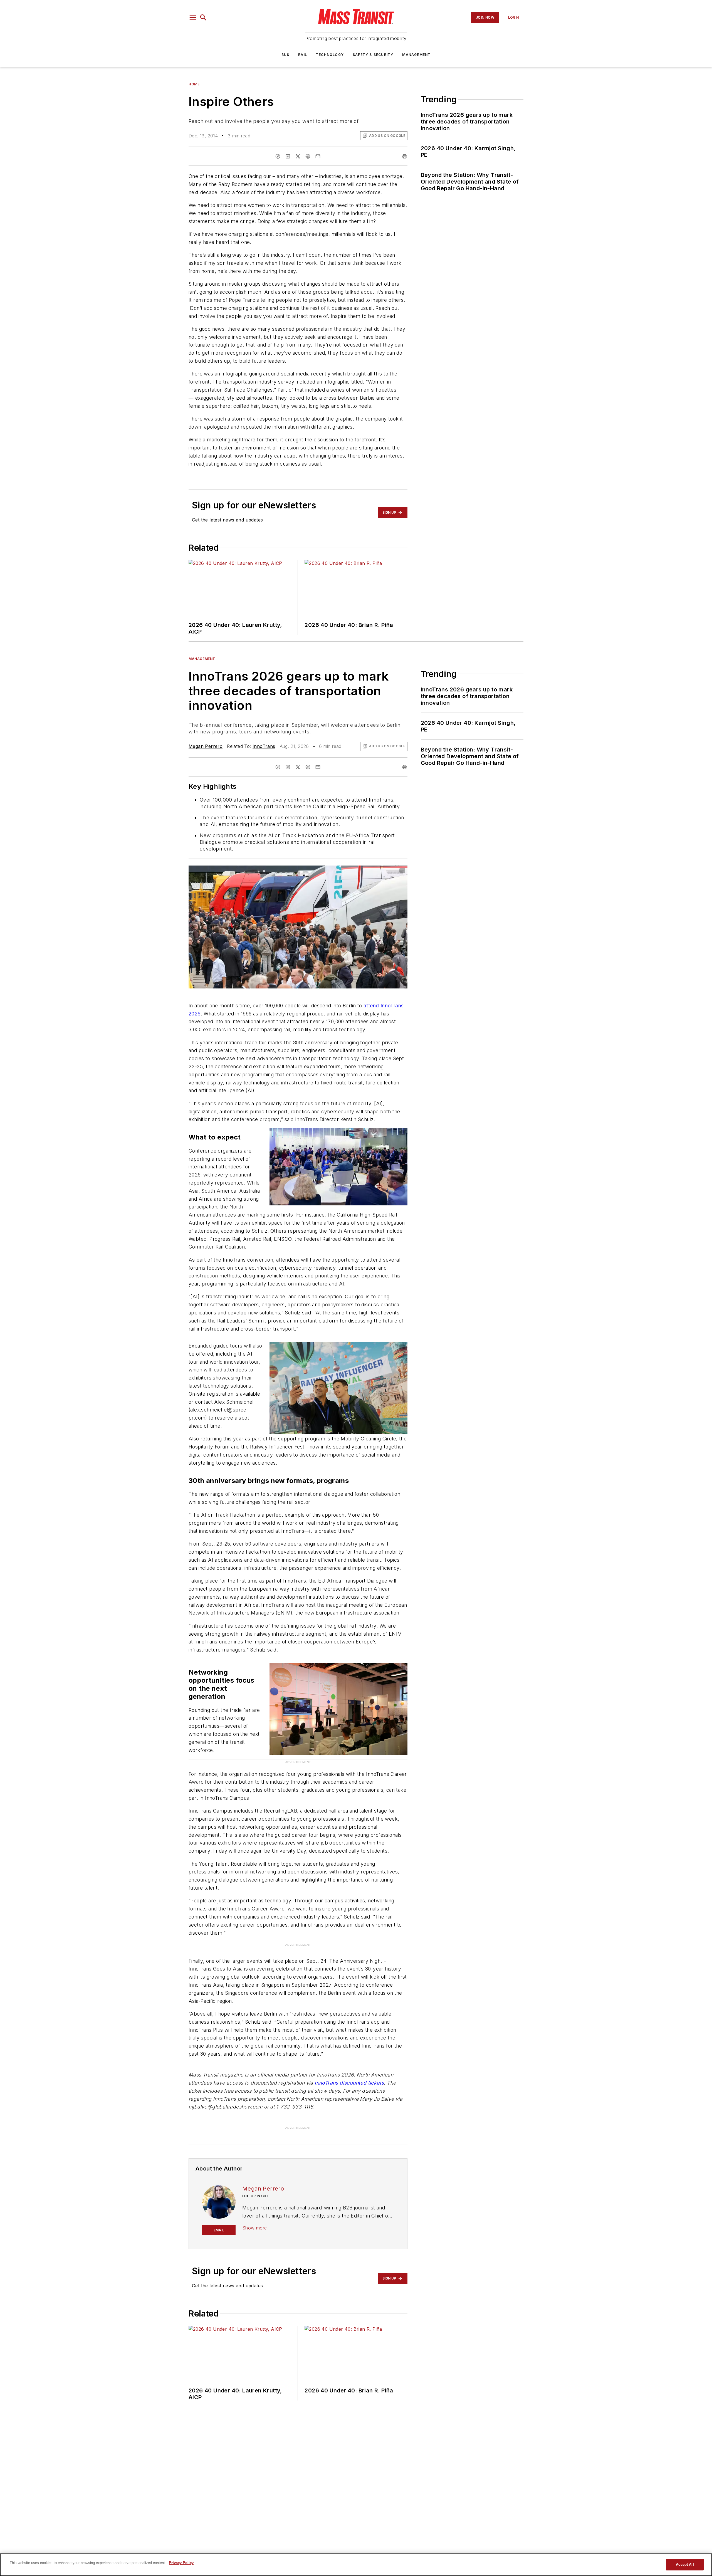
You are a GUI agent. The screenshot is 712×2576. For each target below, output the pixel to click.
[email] (318, 156)
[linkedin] (288, 156)
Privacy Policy (181, 2563)
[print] (405, 156)
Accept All (685, 2564)
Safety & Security (373, 55)
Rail (303, 55)
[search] (203, 18)
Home (194, 84)
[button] (193, 18)
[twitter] (298, 156)
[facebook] (278, 156)
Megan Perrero (206, 746)
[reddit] (308, 156)
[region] (356, 2565)
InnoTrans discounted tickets (349, 2083)
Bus (285, 55)
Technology (330, 55)
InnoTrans (264, 746)
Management (416, 55)
